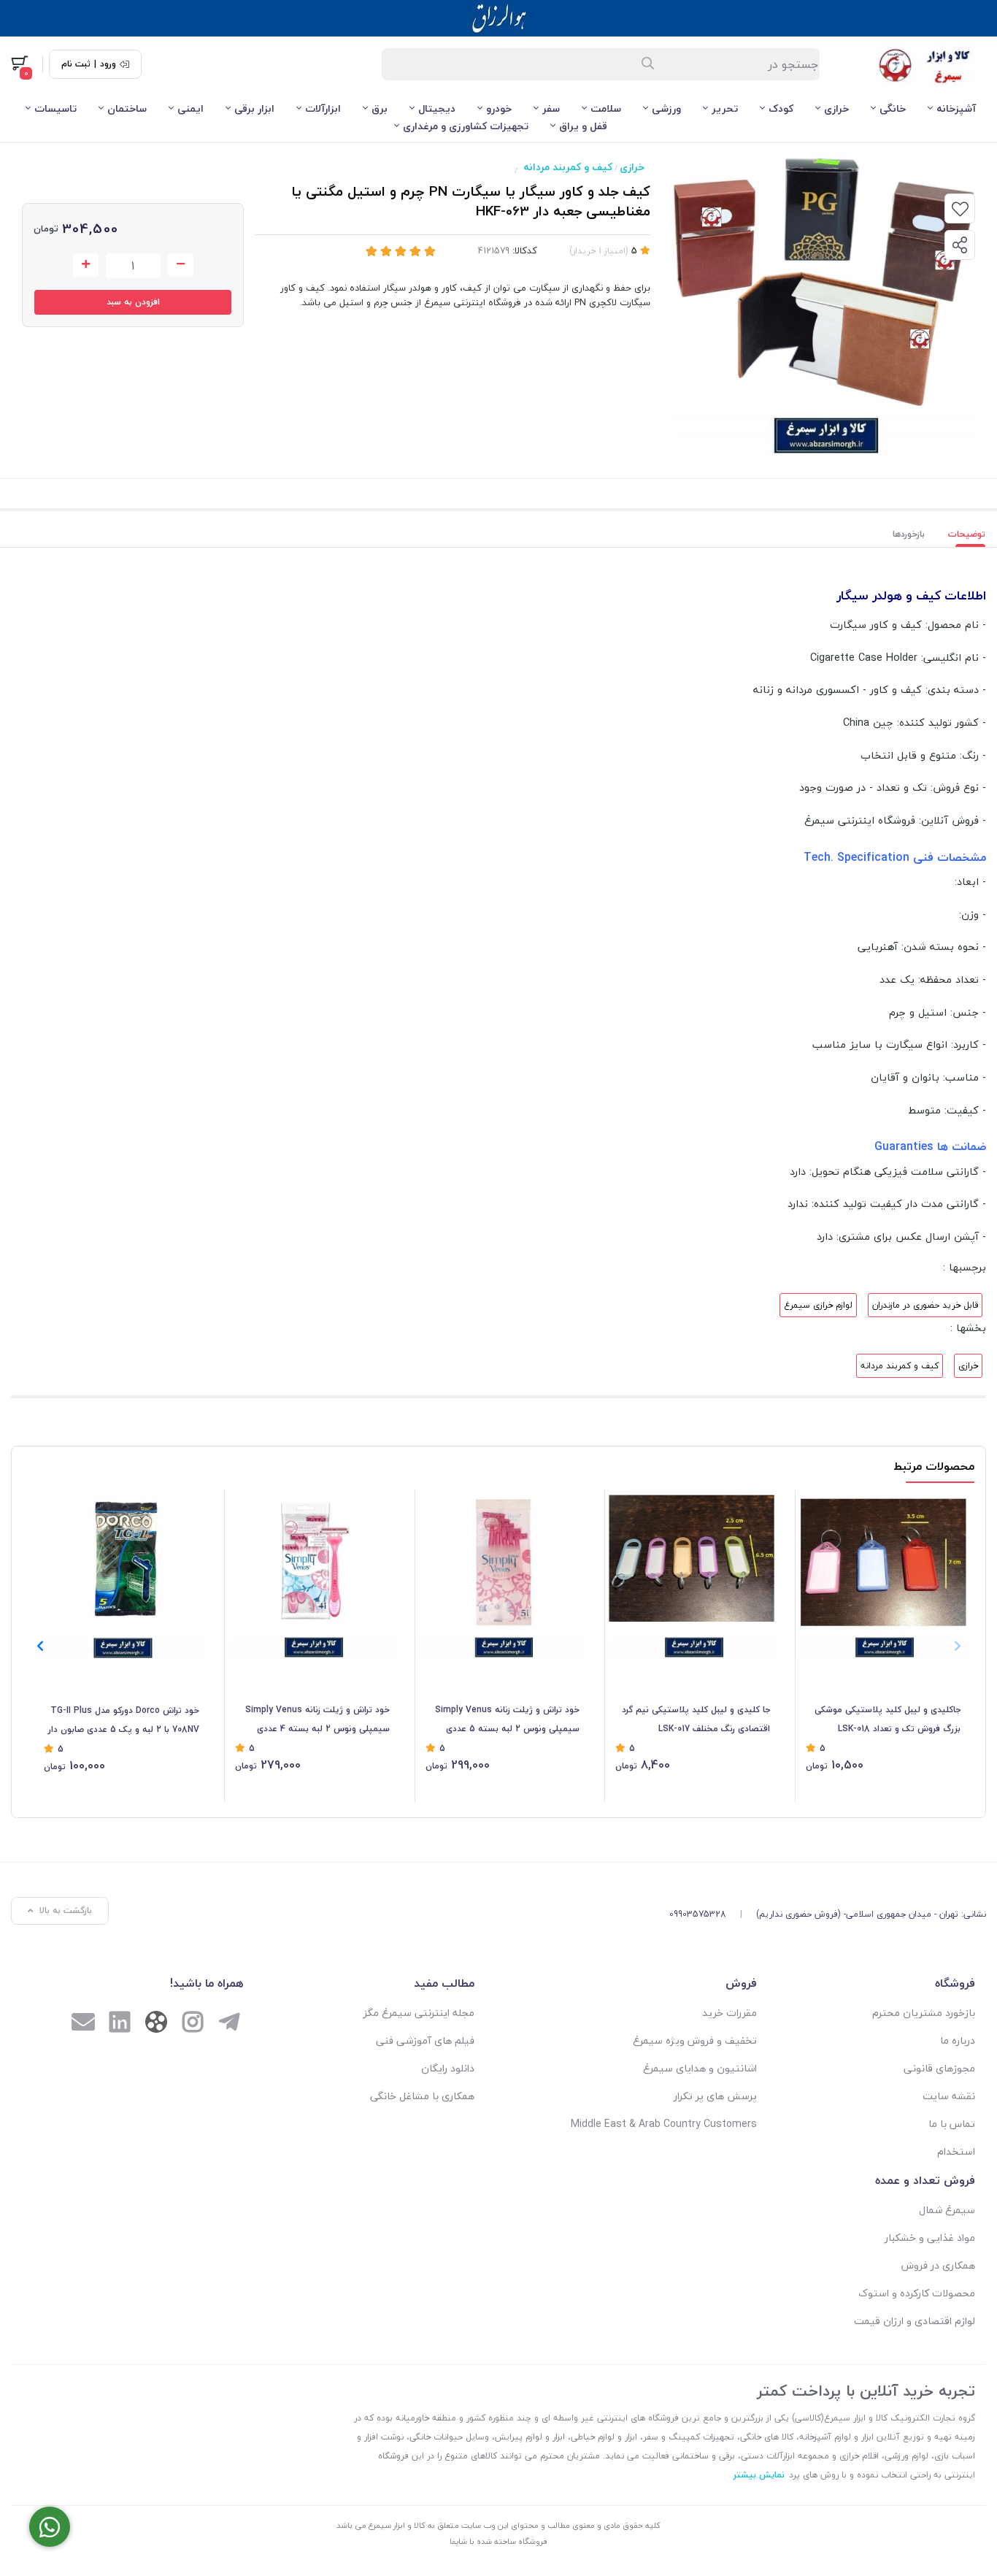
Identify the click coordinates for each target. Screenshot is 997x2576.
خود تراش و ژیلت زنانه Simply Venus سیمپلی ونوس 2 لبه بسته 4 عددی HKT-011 (317, 1720)
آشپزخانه (956, 108)
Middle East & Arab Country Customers (664, 2124)
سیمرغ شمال (947, 2210)
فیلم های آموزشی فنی (425, 2040)
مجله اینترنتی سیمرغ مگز (419, 2013)
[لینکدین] (120, 2024)
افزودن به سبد (133, 302)
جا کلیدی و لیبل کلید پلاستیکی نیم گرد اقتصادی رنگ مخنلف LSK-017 (696, 1719)
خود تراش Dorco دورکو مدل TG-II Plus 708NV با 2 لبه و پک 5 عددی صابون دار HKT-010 (124, 1721)
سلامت (606, 108)
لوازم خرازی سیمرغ (818, 1305)
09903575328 (698, 1914)
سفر (551, 108)
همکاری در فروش (938, 2265)
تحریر (725, 108)
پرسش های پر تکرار (715, 2096)
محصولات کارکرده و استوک (917, 2293)
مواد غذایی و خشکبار (930, 2238)
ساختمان (127, 108)
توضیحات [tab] (967, 534)
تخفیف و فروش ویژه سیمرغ (695, 2040)
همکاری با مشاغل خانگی (422, 2096)
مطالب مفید (444, 1983)
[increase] (86, 265)
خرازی (836, 108)
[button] (40, 1646)
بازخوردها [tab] (909, 534)
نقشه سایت (949, 2096)
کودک (781, 108)
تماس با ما (952, 2124)
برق (380, 108)
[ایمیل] (83, 2024)
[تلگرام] (229, 2024)
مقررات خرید (730, 2013)
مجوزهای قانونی (939, 2068)
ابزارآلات (323, 108)
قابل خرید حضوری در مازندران (925, 1305)
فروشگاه (955, 1983)
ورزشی (666, 108)
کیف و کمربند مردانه (568, 167)
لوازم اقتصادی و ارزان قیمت (915, 2321)
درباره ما (958, 2040)
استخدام (956, 2151)
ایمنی (190, 108)
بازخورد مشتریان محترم (924, 2013)
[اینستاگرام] (193, 2024)
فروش (741, 1983)
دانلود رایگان (448, 2068)
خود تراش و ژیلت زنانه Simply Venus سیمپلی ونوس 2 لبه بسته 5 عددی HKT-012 (507, 1720)
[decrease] (181, 265)
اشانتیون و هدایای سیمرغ (700, 2068)
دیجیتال (437, 108)
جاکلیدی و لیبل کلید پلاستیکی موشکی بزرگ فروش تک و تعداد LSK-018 (888, 1719)
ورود (108, 64)
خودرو (499, 108)
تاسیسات (55, 108)
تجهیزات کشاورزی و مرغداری (466, 126)
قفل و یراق (583, 126)
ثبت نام (76, 64)
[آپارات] (156, 2025)
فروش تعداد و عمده (925, 2180)
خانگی (893, 108)
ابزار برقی (254, 108)
